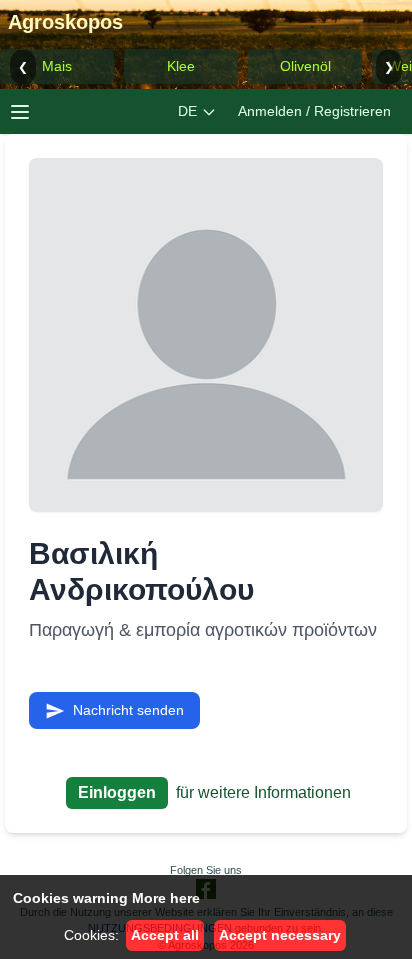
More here (166, 898)
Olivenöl (305, 66)
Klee (181, 66)
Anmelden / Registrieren (314, 111)
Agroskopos (65, 22)
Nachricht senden (128, 710)
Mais (57, 66)
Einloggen (117, 792)
